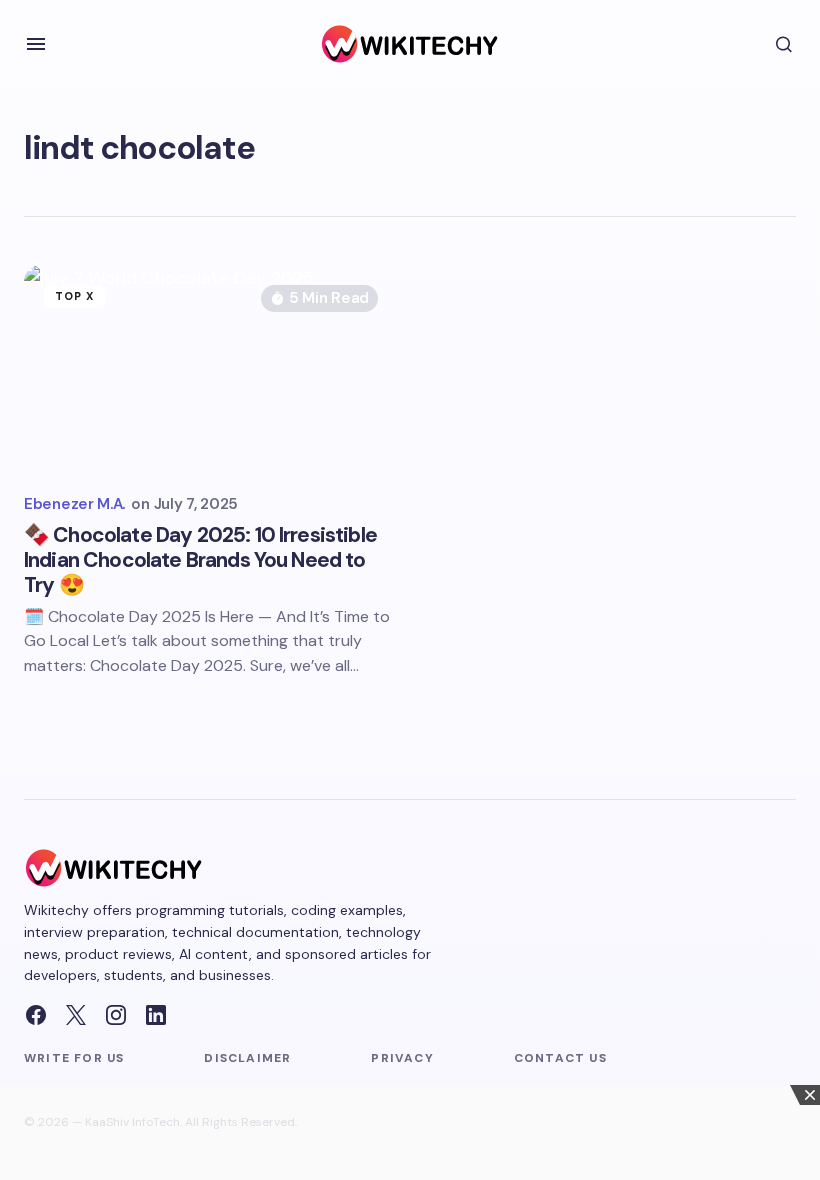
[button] (36, 44)
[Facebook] (36, 1015)
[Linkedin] (156, 1015)
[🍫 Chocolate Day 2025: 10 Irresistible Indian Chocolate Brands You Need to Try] (211, 370)
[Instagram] (116, 1015)
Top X (75, 296)
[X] (76, 1015)
